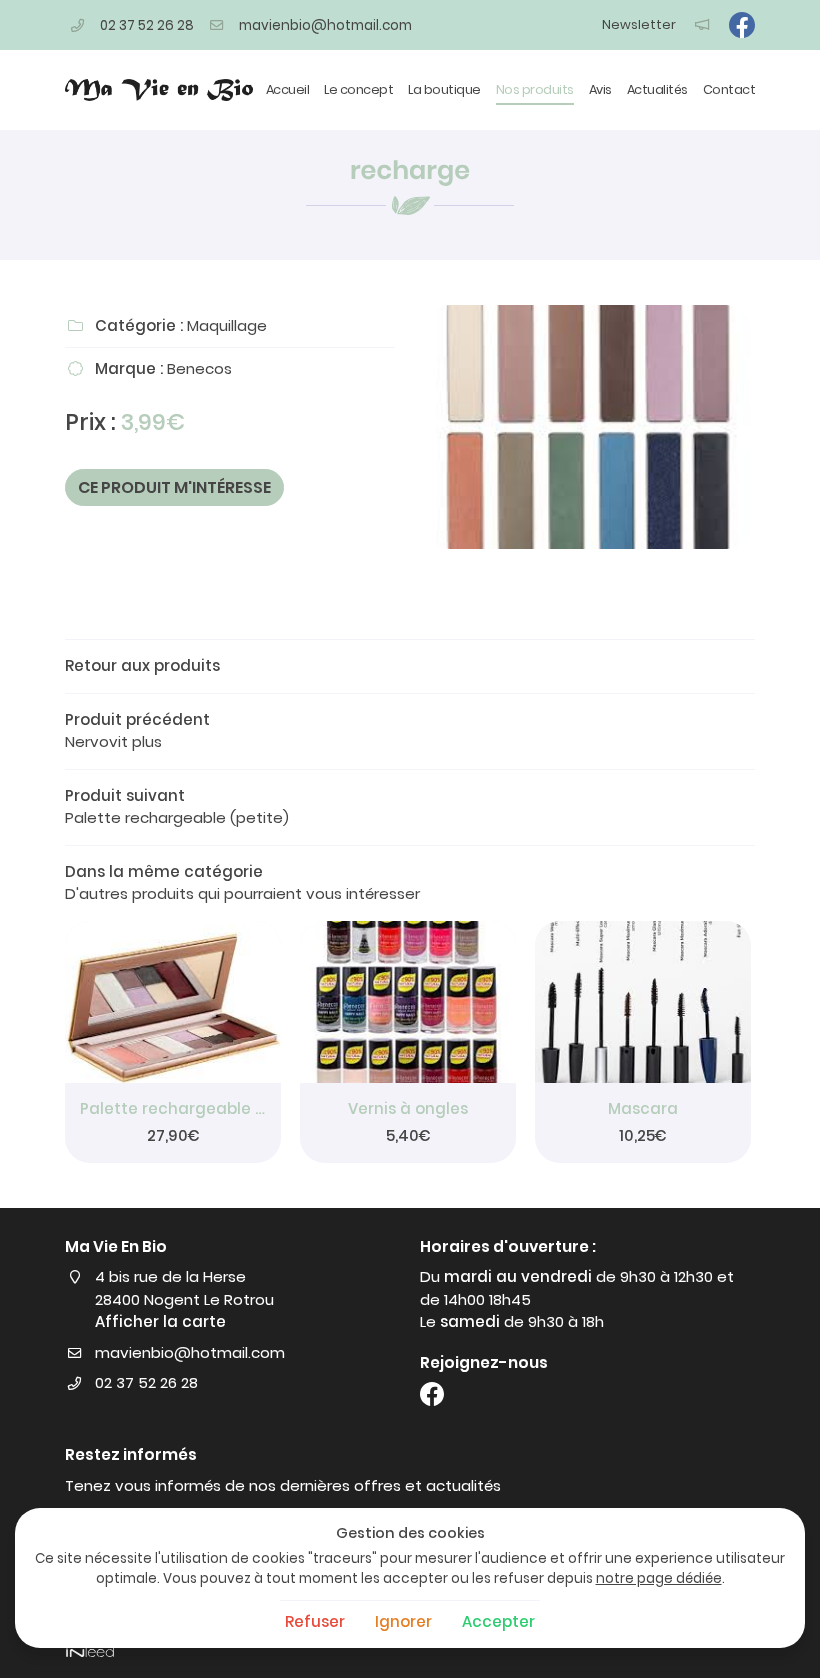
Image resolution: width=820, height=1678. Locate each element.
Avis (600, 89)
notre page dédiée (659, 1578)
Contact (729, 89)
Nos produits (535, 89)
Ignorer (403, 1621)
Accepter (498, 1621)
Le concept (358, 89)
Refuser (315, 1621)
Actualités (657, 89)
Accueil (288, 89)
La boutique (444, 89)
